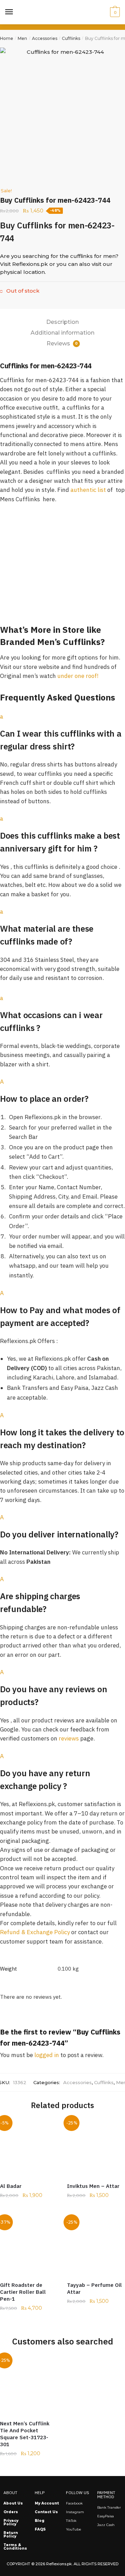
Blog (40, 2521)
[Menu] (9, 12)
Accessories (45, 38)
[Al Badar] (28, 2147)
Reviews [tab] (62, 343)
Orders (11, 2512)
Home (7, 38)
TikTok (71, 2521)
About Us (13, 2503)
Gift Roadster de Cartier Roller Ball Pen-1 (23, 2292)
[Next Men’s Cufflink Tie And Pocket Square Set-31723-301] (28, 2384)
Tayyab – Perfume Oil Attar (94, 2288)
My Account (47, 2503)
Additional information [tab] (62, 333)
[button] (62, 732)
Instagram (75, 2512)
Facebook (74, 2503)
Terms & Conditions (15, 2547)
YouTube (74, 2529)
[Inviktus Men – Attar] (95, 2147)
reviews (69, 1738)
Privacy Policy (11, 2522)
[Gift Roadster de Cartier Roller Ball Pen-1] (28, 2246)
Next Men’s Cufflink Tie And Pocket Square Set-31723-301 (25, 2434)
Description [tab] (62, 322)
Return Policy (11, 2535)
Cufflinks (71, 38)
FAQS (40, 2529)
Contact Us (46, 2512)
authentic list (88, 490)
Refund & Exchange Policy (35, 1932)
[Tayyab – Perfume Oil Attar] (95, 2246)
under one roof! (78, 676)
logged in (47, 2055)
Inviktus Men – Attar (93, 2186)
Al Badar (11, 2186)
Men (22, 38)
